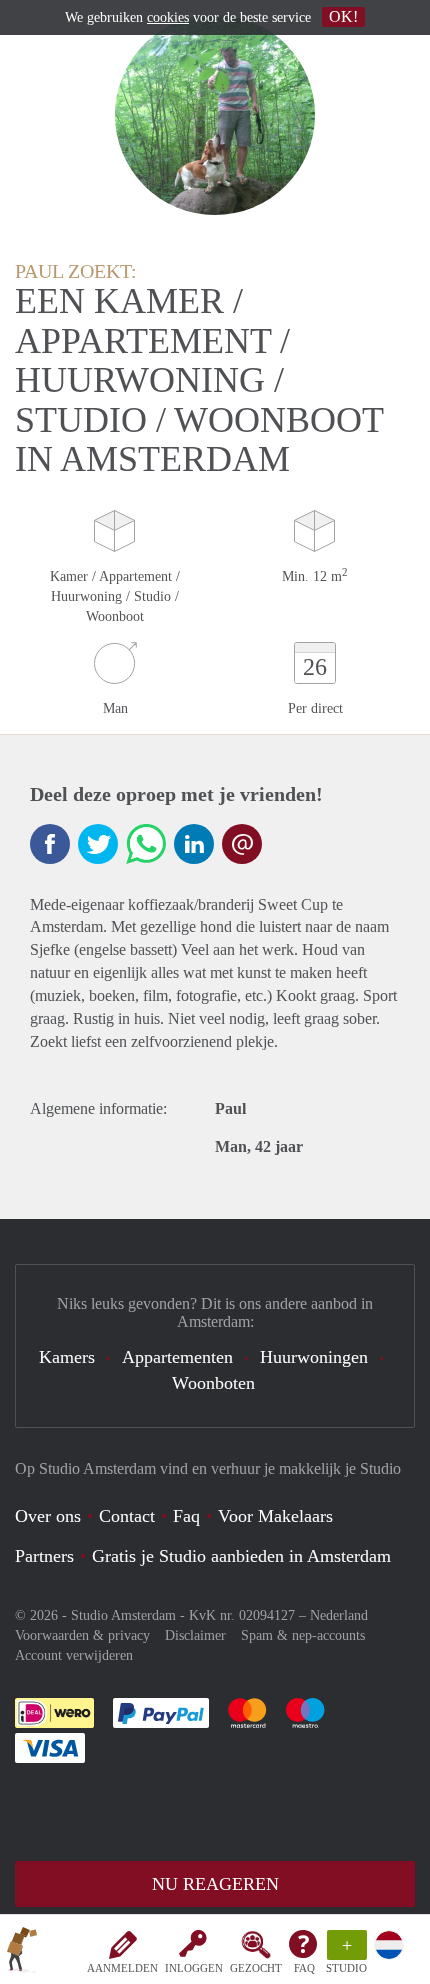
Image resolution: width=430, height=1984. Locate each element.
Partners (44, 1556)
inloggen (194, 1968)
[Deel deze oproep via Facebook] (50, 844)
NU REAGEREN (215, 1884)
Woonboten (213, 1383)
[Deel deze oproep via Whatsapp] (146, 844)
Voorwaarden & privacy (82, 1635)
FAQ (304, 1968)
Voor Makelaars (275, 1516)
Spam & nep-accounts (303, 1635)
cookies (168, 17)
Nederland (339, 1615)
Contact (127, 1516)
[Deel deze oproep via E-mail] (242, 844)
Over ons (48, 1516)
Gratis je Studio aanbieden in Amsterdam (241, 1556)
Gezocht (256, 1968)
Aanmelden (122, 1968)
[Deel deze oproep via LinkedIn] (194, 844)
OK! (343, 16)
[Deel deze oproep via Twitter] (98, 844)
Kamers (67, 1357)
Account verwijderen (74, 1655)
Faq (186, 1516)
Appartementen (177, 1357)
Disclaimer (195, 1635)
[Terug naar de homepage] (22, 1953)
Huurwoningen (314, 1357)
